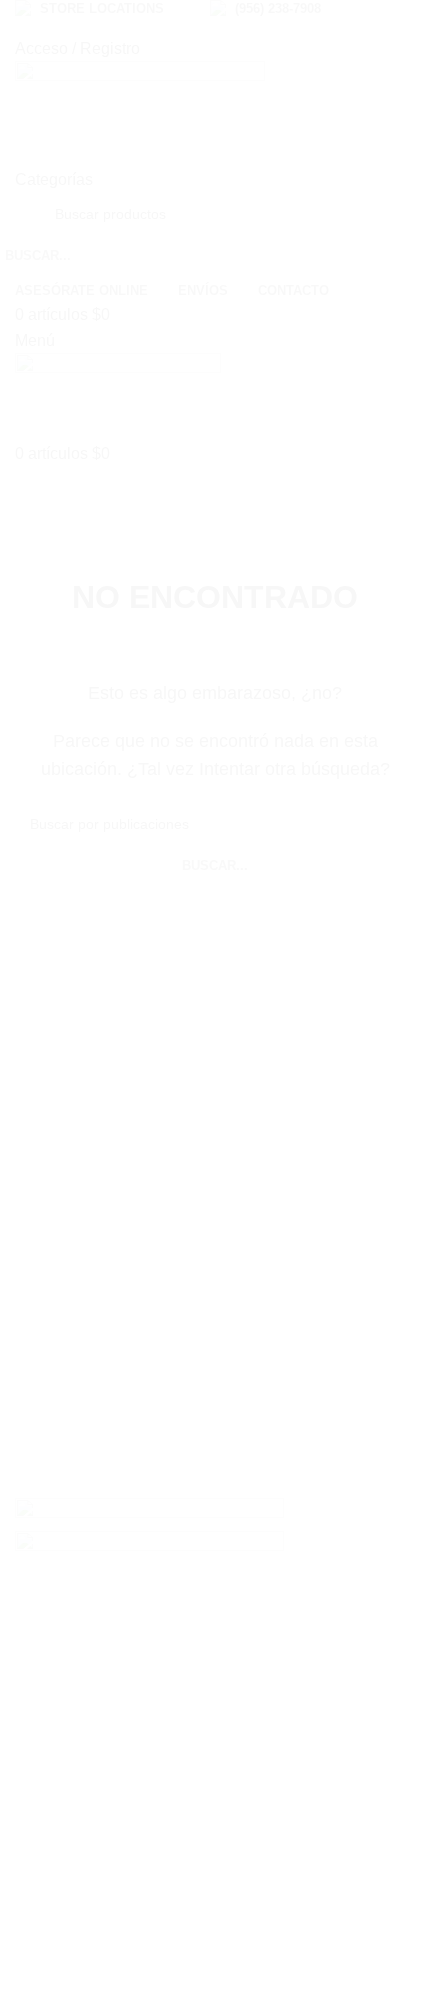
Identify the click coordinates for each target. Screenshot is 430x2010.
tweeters (62, 1303)
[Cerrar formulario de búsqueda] (405, 25)
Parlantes (66, 1196)
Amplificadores (85, 1267)
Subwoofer (70, 1231)
